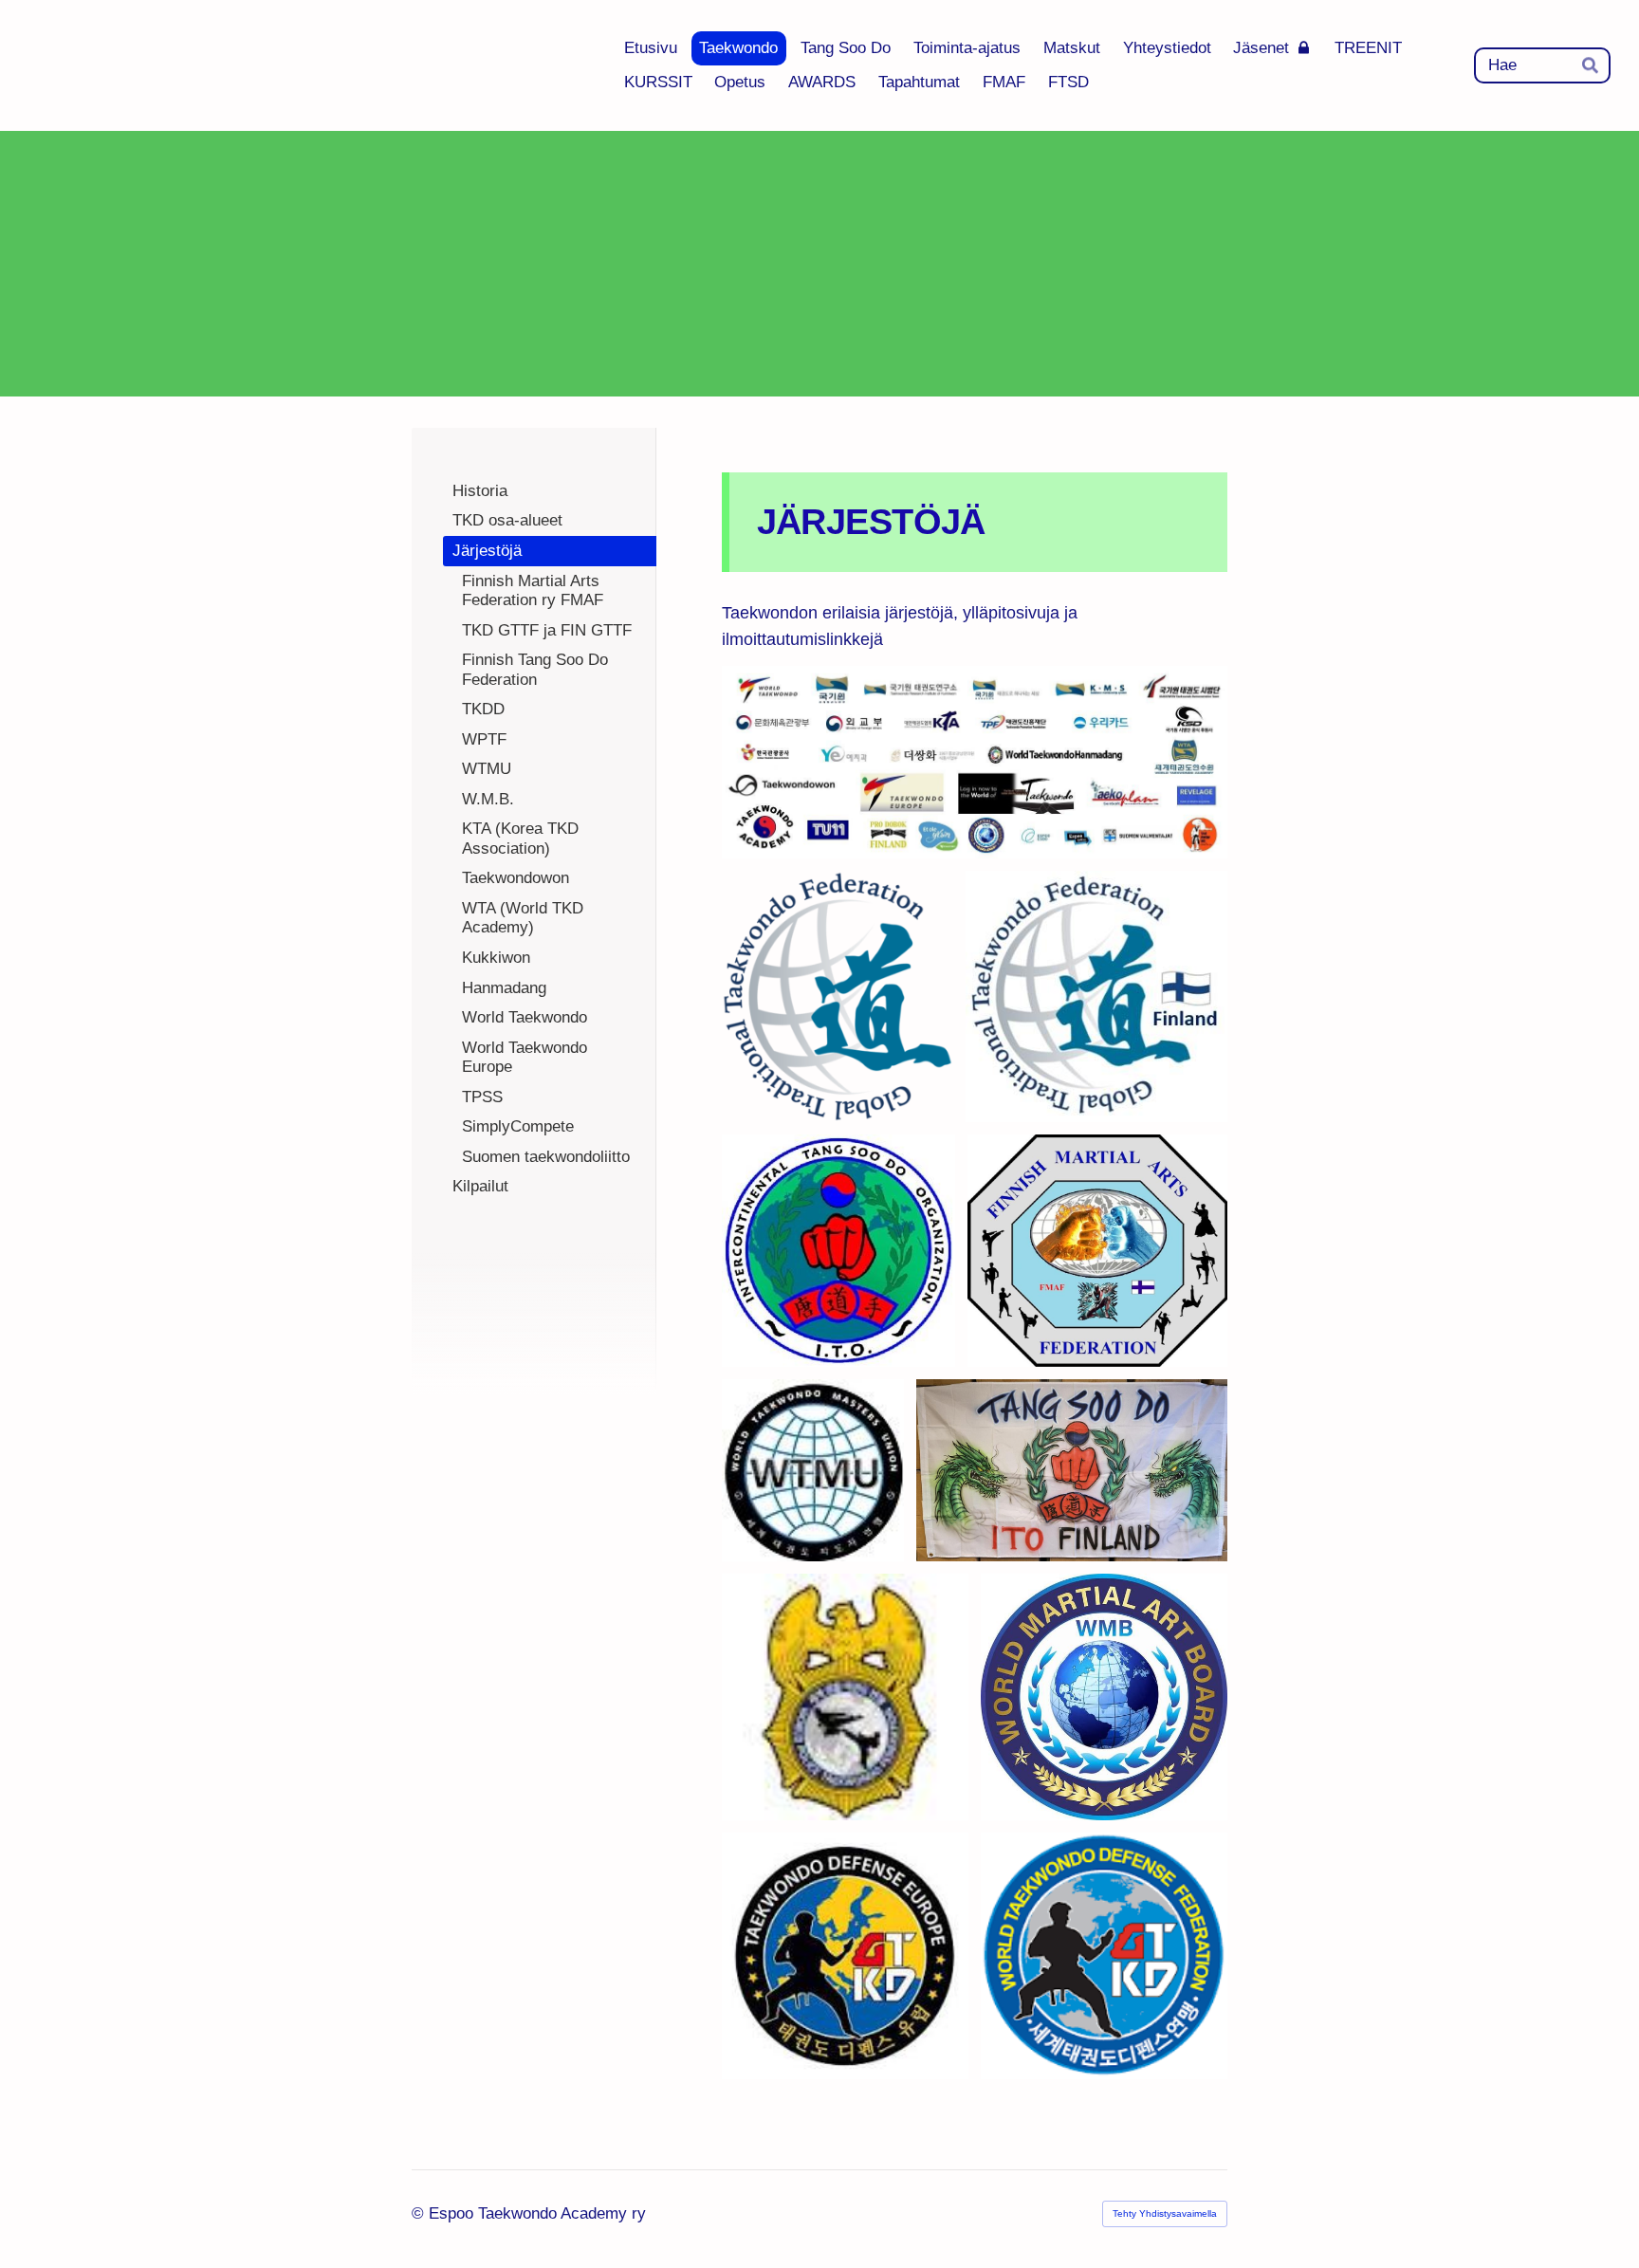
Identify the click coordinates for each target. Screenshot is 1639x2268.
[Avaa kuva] (838, 996)
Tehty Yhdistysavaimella (1165, 2213)
